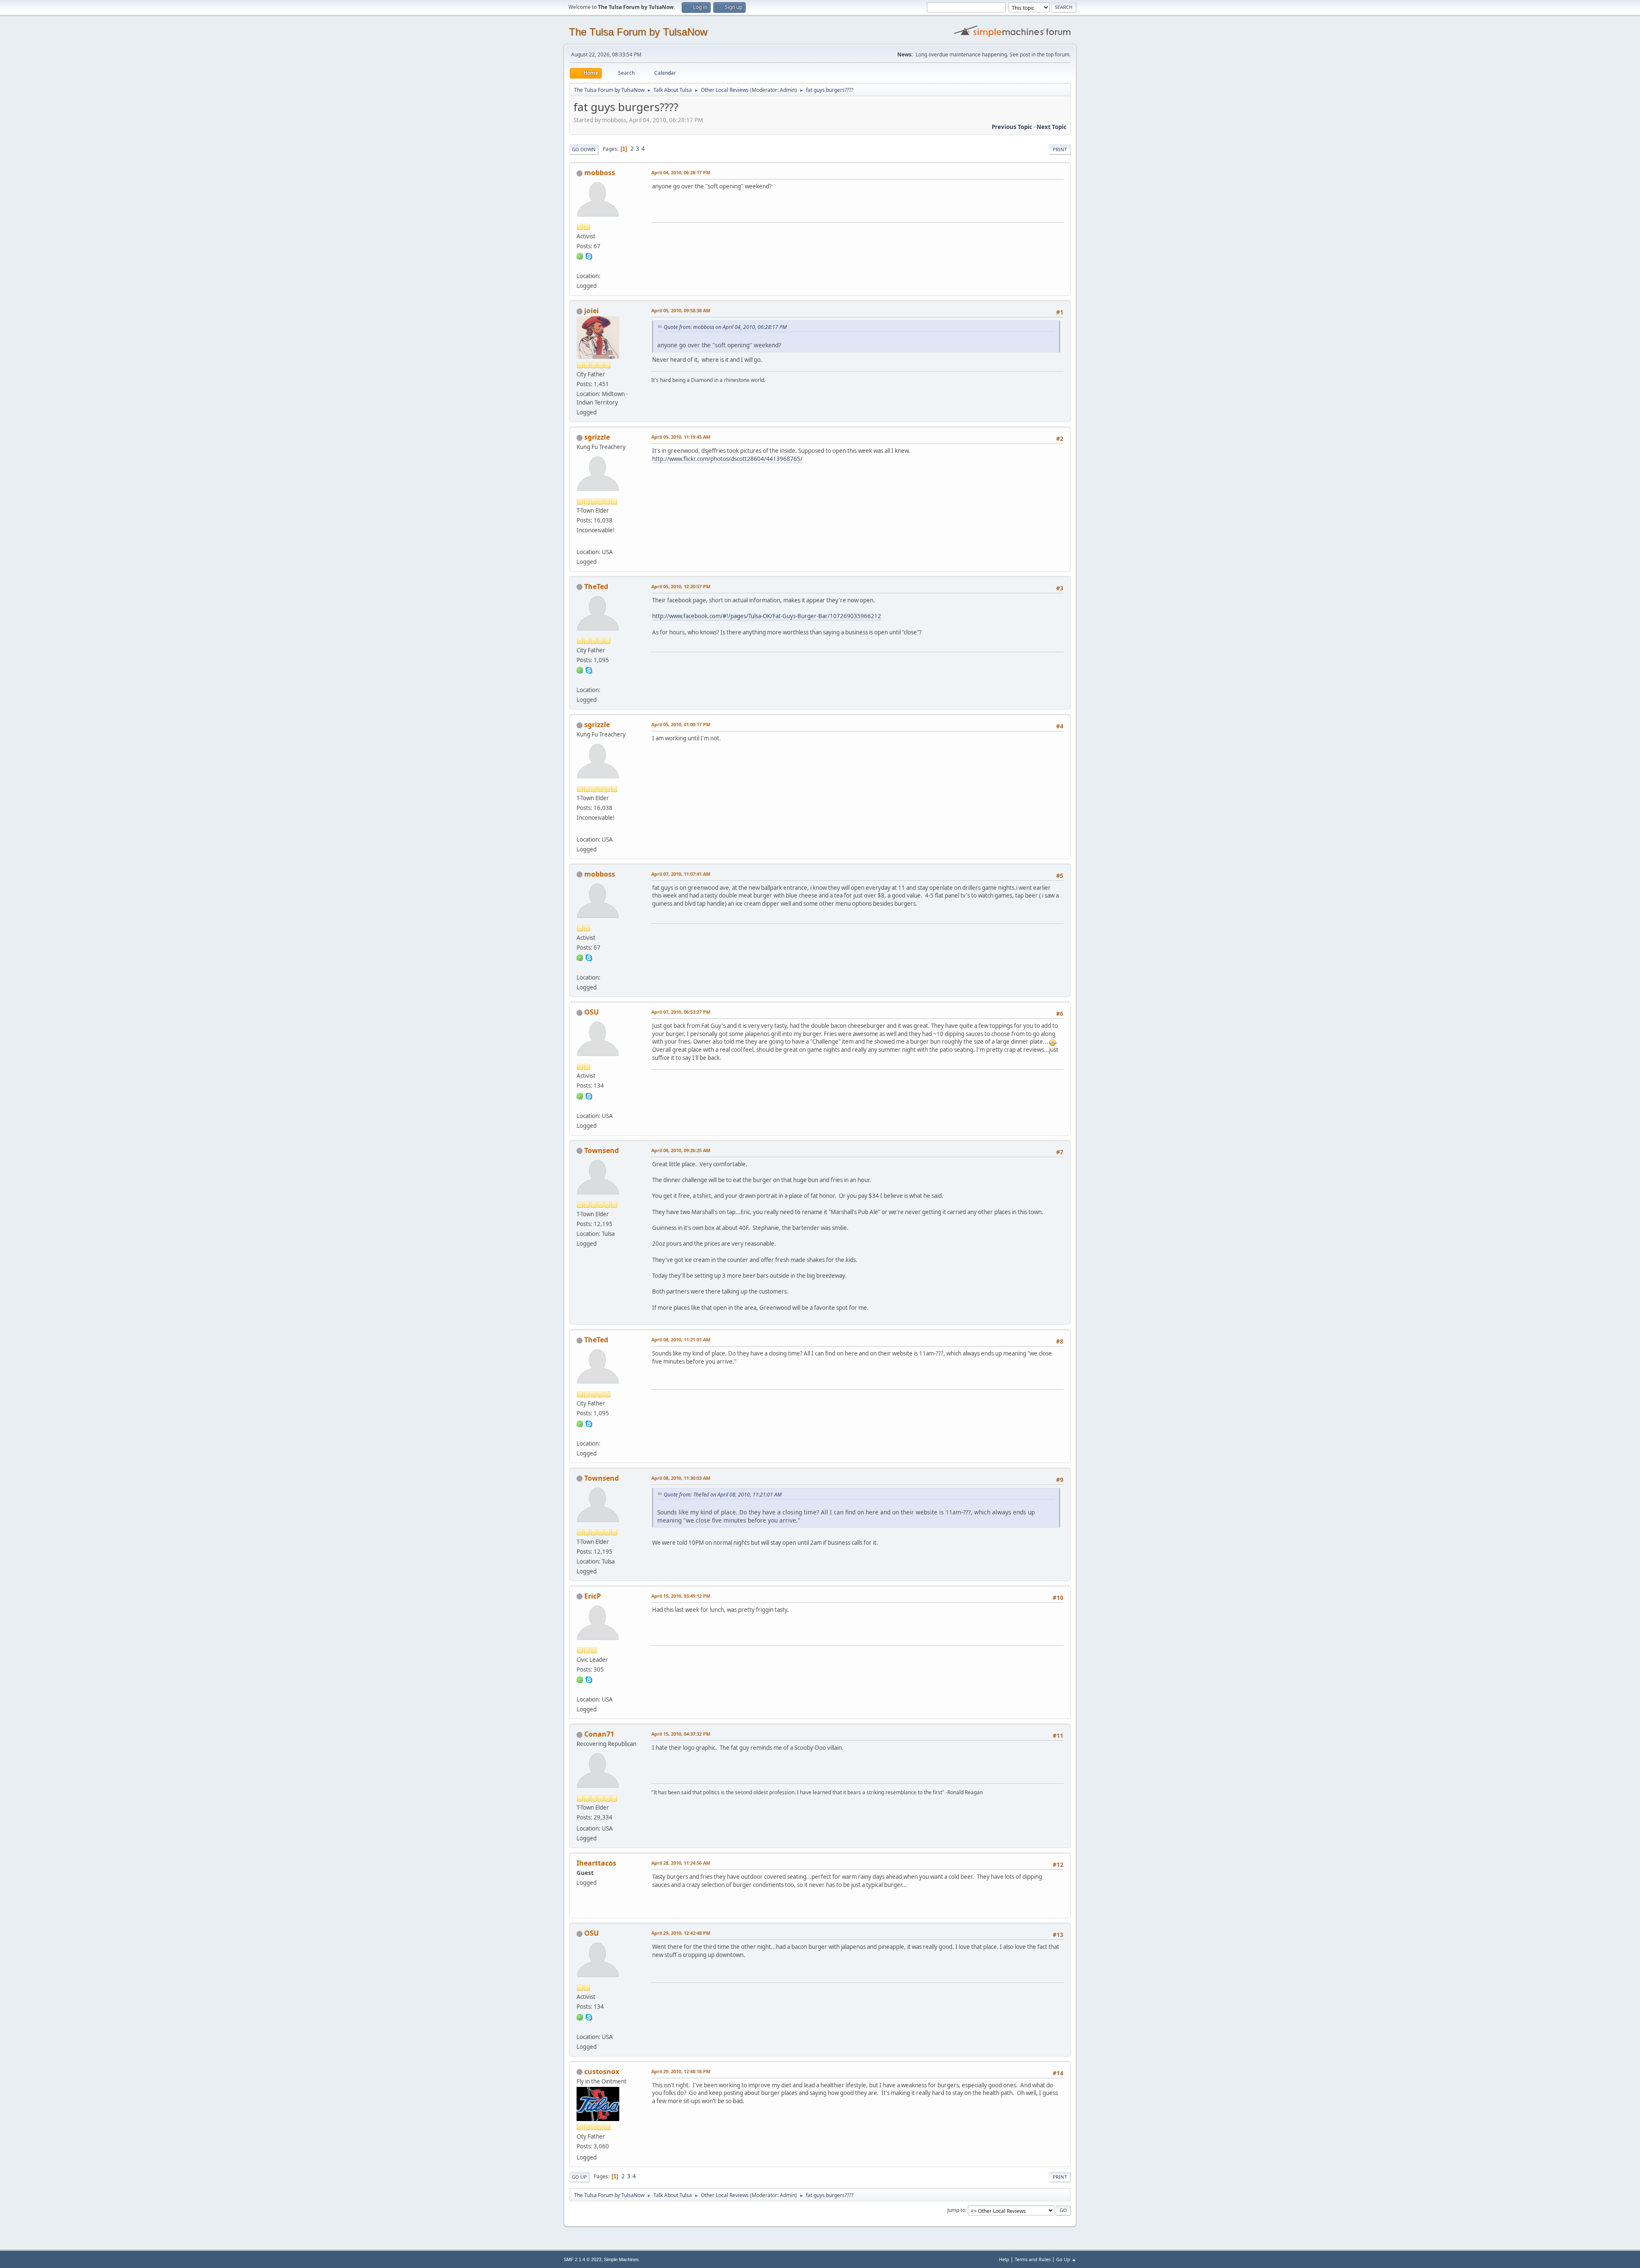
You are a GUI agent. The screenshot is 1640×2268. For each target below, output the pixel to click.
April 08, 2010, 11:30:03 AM (681, 1478)
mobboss (600, 173)
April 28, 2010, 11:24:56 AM (681, 1863)
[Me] (580, 541)
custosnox (602, 2071)
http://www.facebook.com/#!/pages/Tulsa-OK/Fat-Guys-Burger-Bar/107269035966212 (767, 616)
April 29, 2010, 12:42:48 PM (681, 1933)
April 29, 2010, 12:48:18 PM (681, 2071)
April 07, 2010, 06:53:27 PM (681, 1012)
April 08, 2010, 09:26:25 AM (681, 1150)
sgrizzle (597, 437)
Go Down (584, 149)
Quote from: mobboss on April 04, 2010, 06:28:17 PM (725, 327)
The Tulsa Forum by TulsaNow (638, 32)
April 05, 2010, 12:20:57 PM (681, 586)
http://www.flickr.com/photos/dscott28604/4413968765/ (727, 459)
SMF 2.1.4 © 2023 (583, 2259)
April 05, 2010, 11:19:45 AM (681, 437)
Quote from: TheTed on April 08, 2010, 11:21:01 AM (723, 1495)
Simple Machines (621, 2259)
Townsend (602, 1150)
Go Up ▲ (1066, 2259)
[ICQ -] (580, 256)
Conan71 (599, 1734)
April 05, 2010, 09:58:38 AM (681, 310)
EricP (593, 1596)
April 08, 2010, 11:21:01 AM (681, 1339)
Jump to (956, 2210)
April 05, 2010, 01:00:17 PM (681, 724)
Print (1060, 149)
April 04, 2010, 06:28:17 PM (681, 172)
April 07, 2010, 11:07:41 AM (681, 874)
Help (1004, 2259)
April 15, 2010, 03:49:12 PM (681, 1596)
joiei (592, 311)
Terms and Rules (1033, 2259)
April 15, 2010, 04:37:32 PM (681, 1734)
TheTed (596, 587)
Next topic (1051, 127)
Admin (788, 90)
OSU (592, 1012)
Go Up (579, 2177)
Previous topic (1012, 127)
